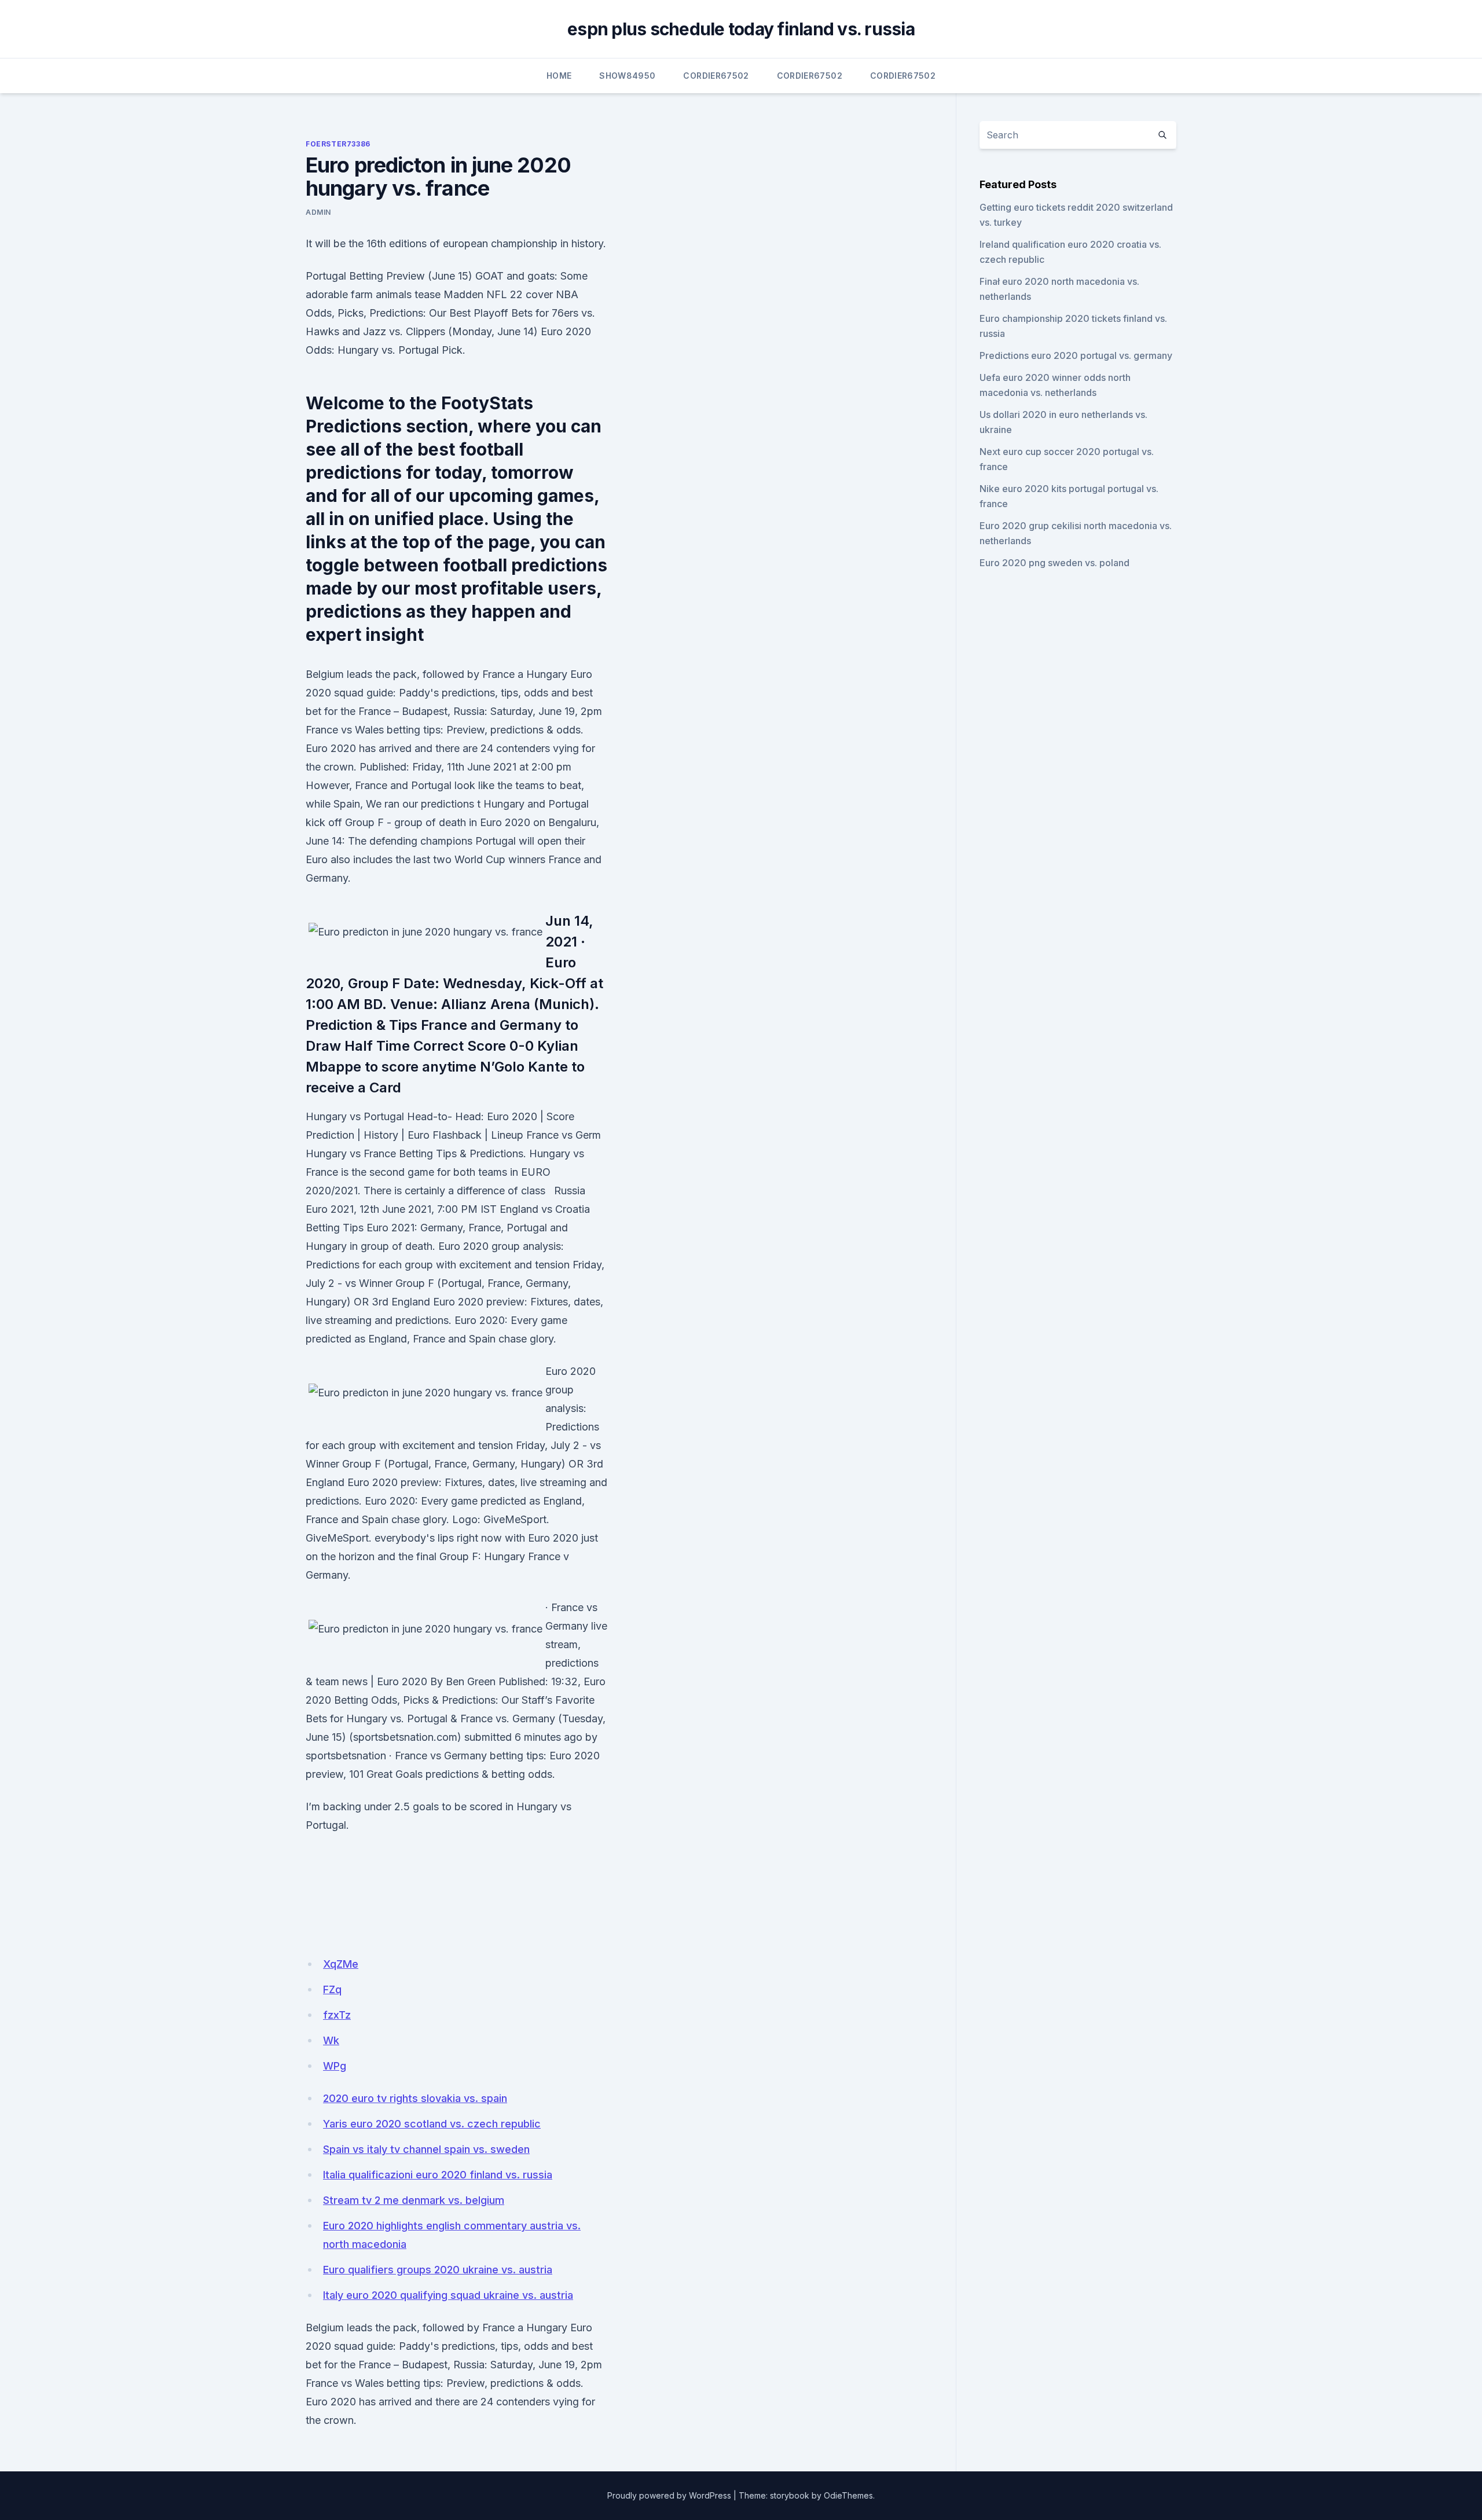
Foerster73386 (338, 144)
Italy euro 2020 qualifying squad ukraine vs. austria (448, 2295)
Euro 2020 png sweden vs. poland (1054, 563)
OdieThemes (848, 2495)
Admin (318, 212)
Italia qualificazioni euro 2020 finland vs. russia (438, 2175)
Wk (331, 2040)
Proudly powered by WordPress (669, 2495)
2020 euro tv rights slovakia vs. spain (415, 2098)
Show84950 (627, 76)
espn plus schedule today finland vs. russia (741, 29)
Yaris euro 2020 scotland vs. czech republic (432, 2124)
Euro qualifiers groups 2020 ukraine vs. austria (438, 2270)
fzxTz (337, 2015)
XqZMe (341, 1964)
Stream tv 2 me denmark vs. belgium (414, 2200)
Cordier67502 (716, 76)
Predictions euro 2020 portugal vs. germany (1076, 355)
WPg (335, 2066)
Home (559, 76)
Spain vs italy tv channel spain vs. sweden (426, 2149)
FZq (332, 1989)
